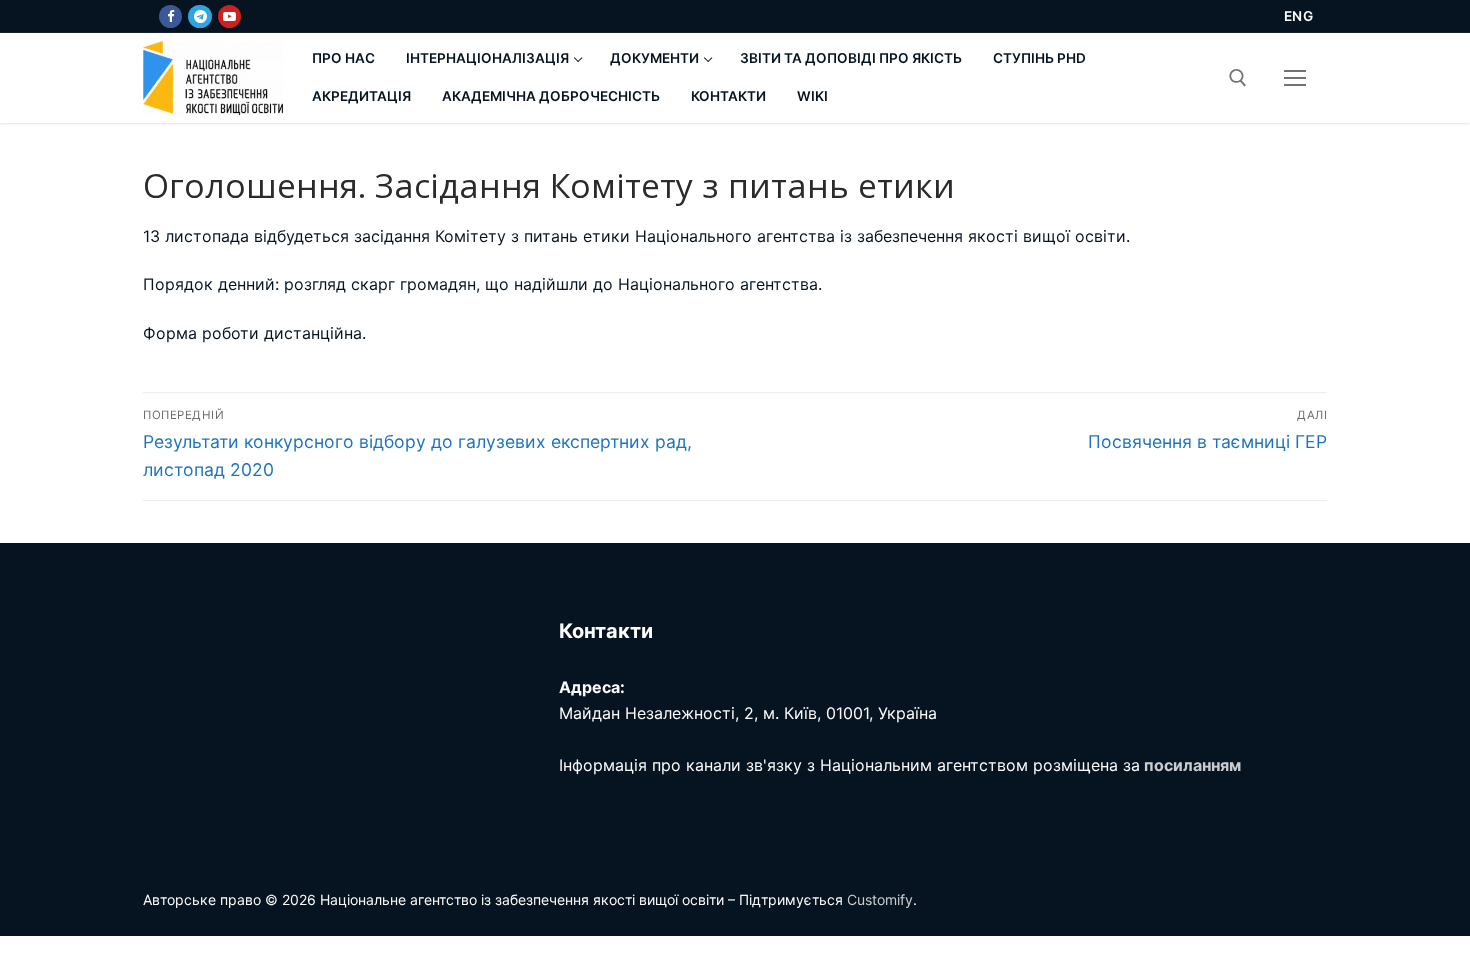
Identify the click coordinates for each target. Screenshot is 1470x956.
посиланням (1192, 765)
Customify (880, 899)
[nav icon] (1295, 78)
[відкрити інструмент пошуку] (1238, 78)
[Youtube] (229, 16)
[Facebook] (170, 16)
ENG (1299, 16)
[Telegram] (199, 16)
